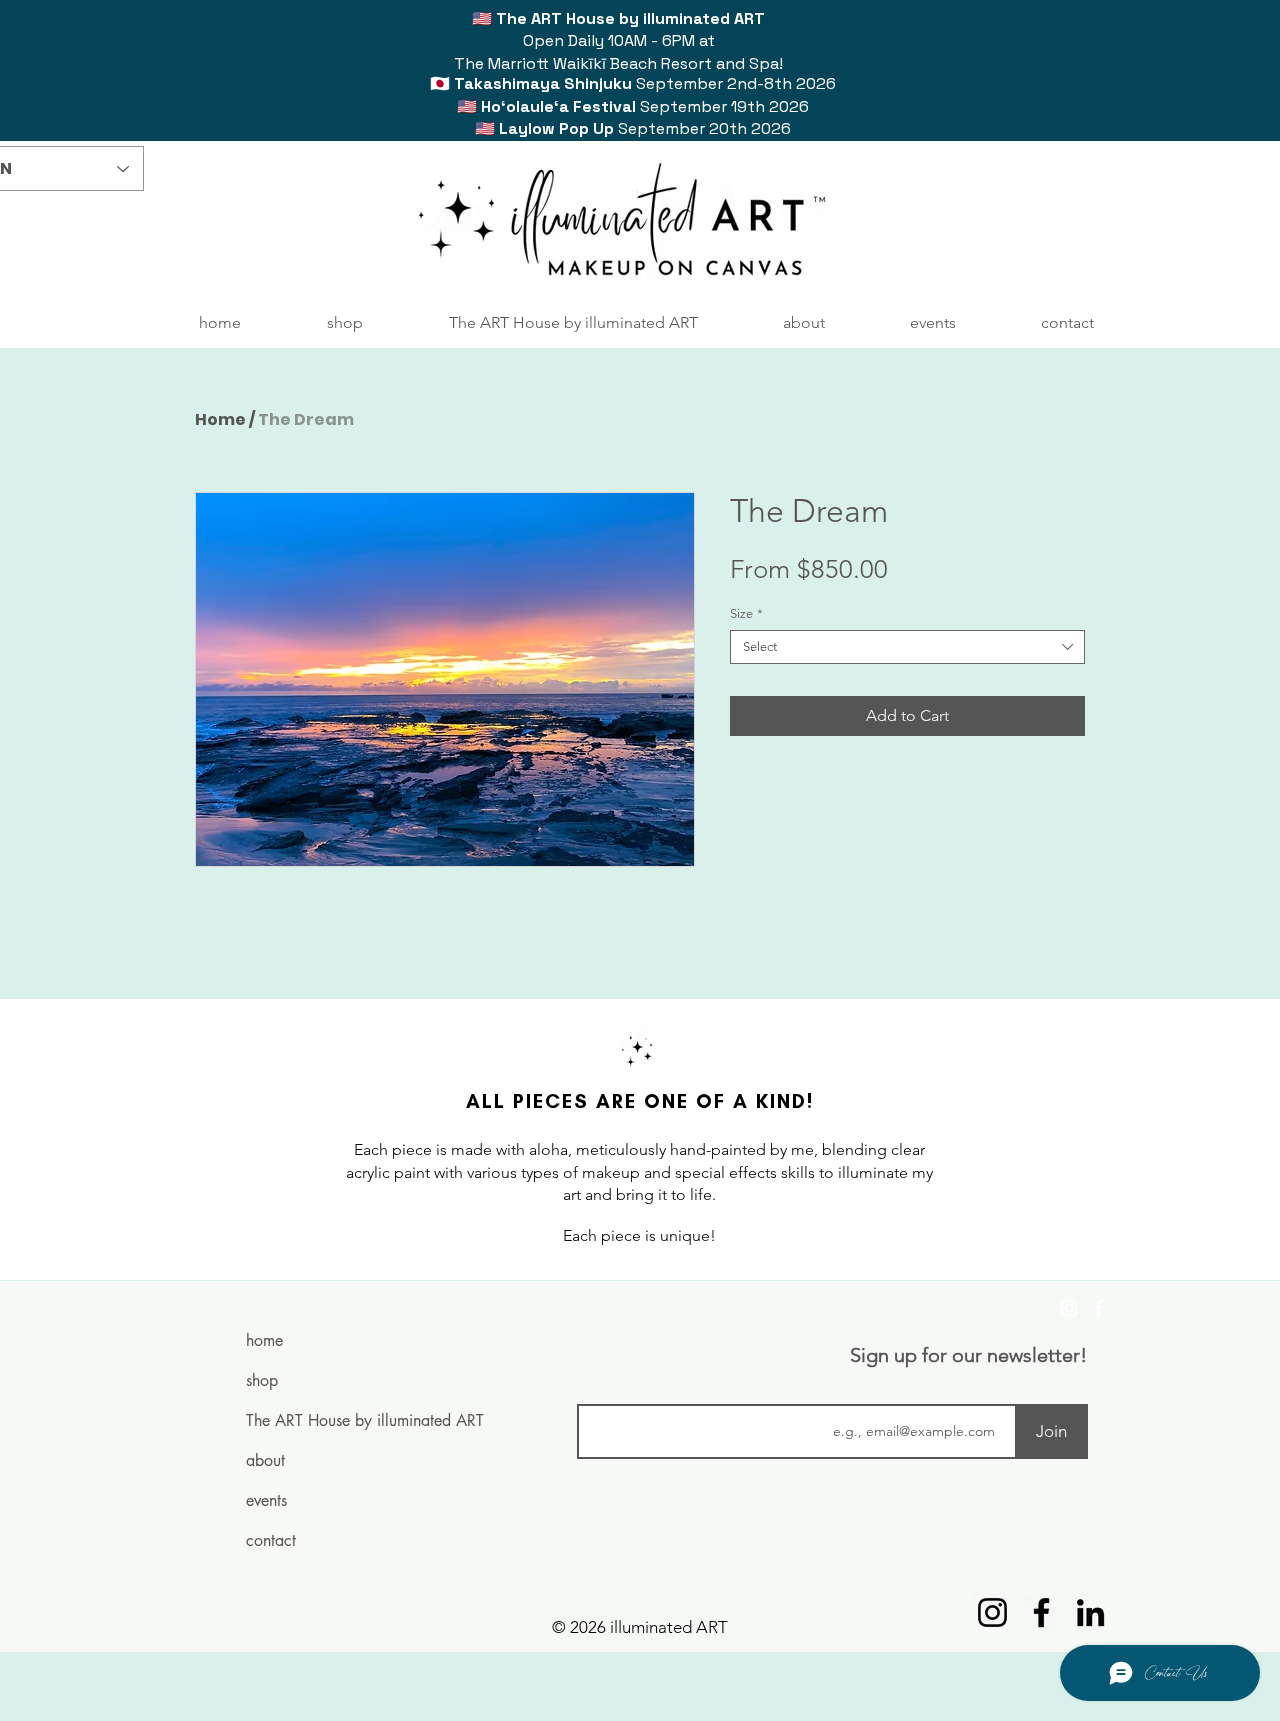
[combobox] (907, 647)
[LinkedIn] (1090, 1612)
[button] (345, 323)
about (265, 1460)
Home (220, 419)
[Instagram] (1069, 1308)
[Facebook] (1099, 1308)
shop (262, 1380)
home (264, 1340)
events (266, 1500)
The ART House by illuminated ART (324, 1420)
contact (271, 1540)
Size (746, 613)
